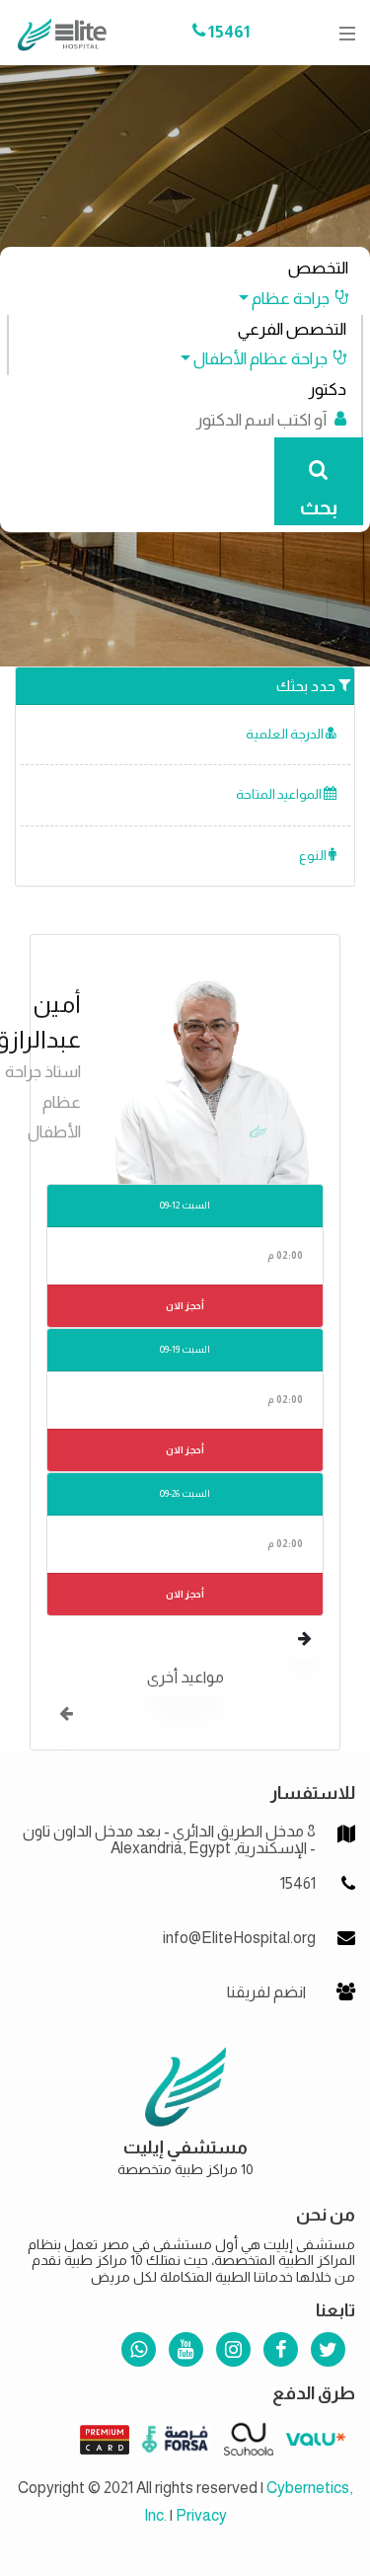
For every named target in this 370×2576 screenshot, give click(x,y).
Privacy (201, 2515)
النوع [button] (314, 856)
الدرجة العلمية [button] (286, 734)
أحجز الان (185, 1306)
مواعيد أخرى (185, 1677)
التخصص (318, 268)
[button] (284, 299)
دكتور (327, 390)
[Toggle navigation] (341, 33)
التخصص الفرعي (292, 329)
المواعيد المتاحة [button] (280, 794)
